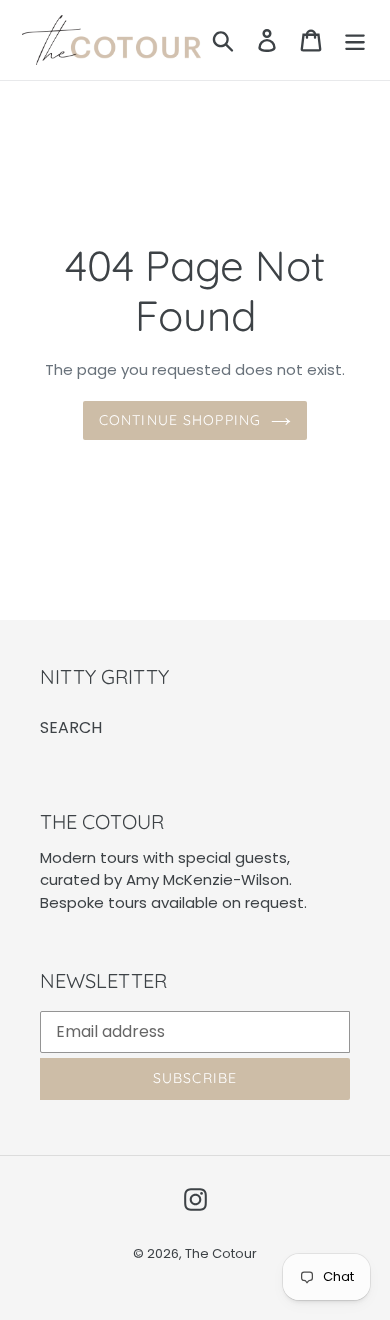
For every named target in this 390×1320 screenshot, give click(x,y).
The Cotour (221, 1253)
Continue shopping (180, 420)
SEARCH (71, 727)
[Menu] (355, 40)
